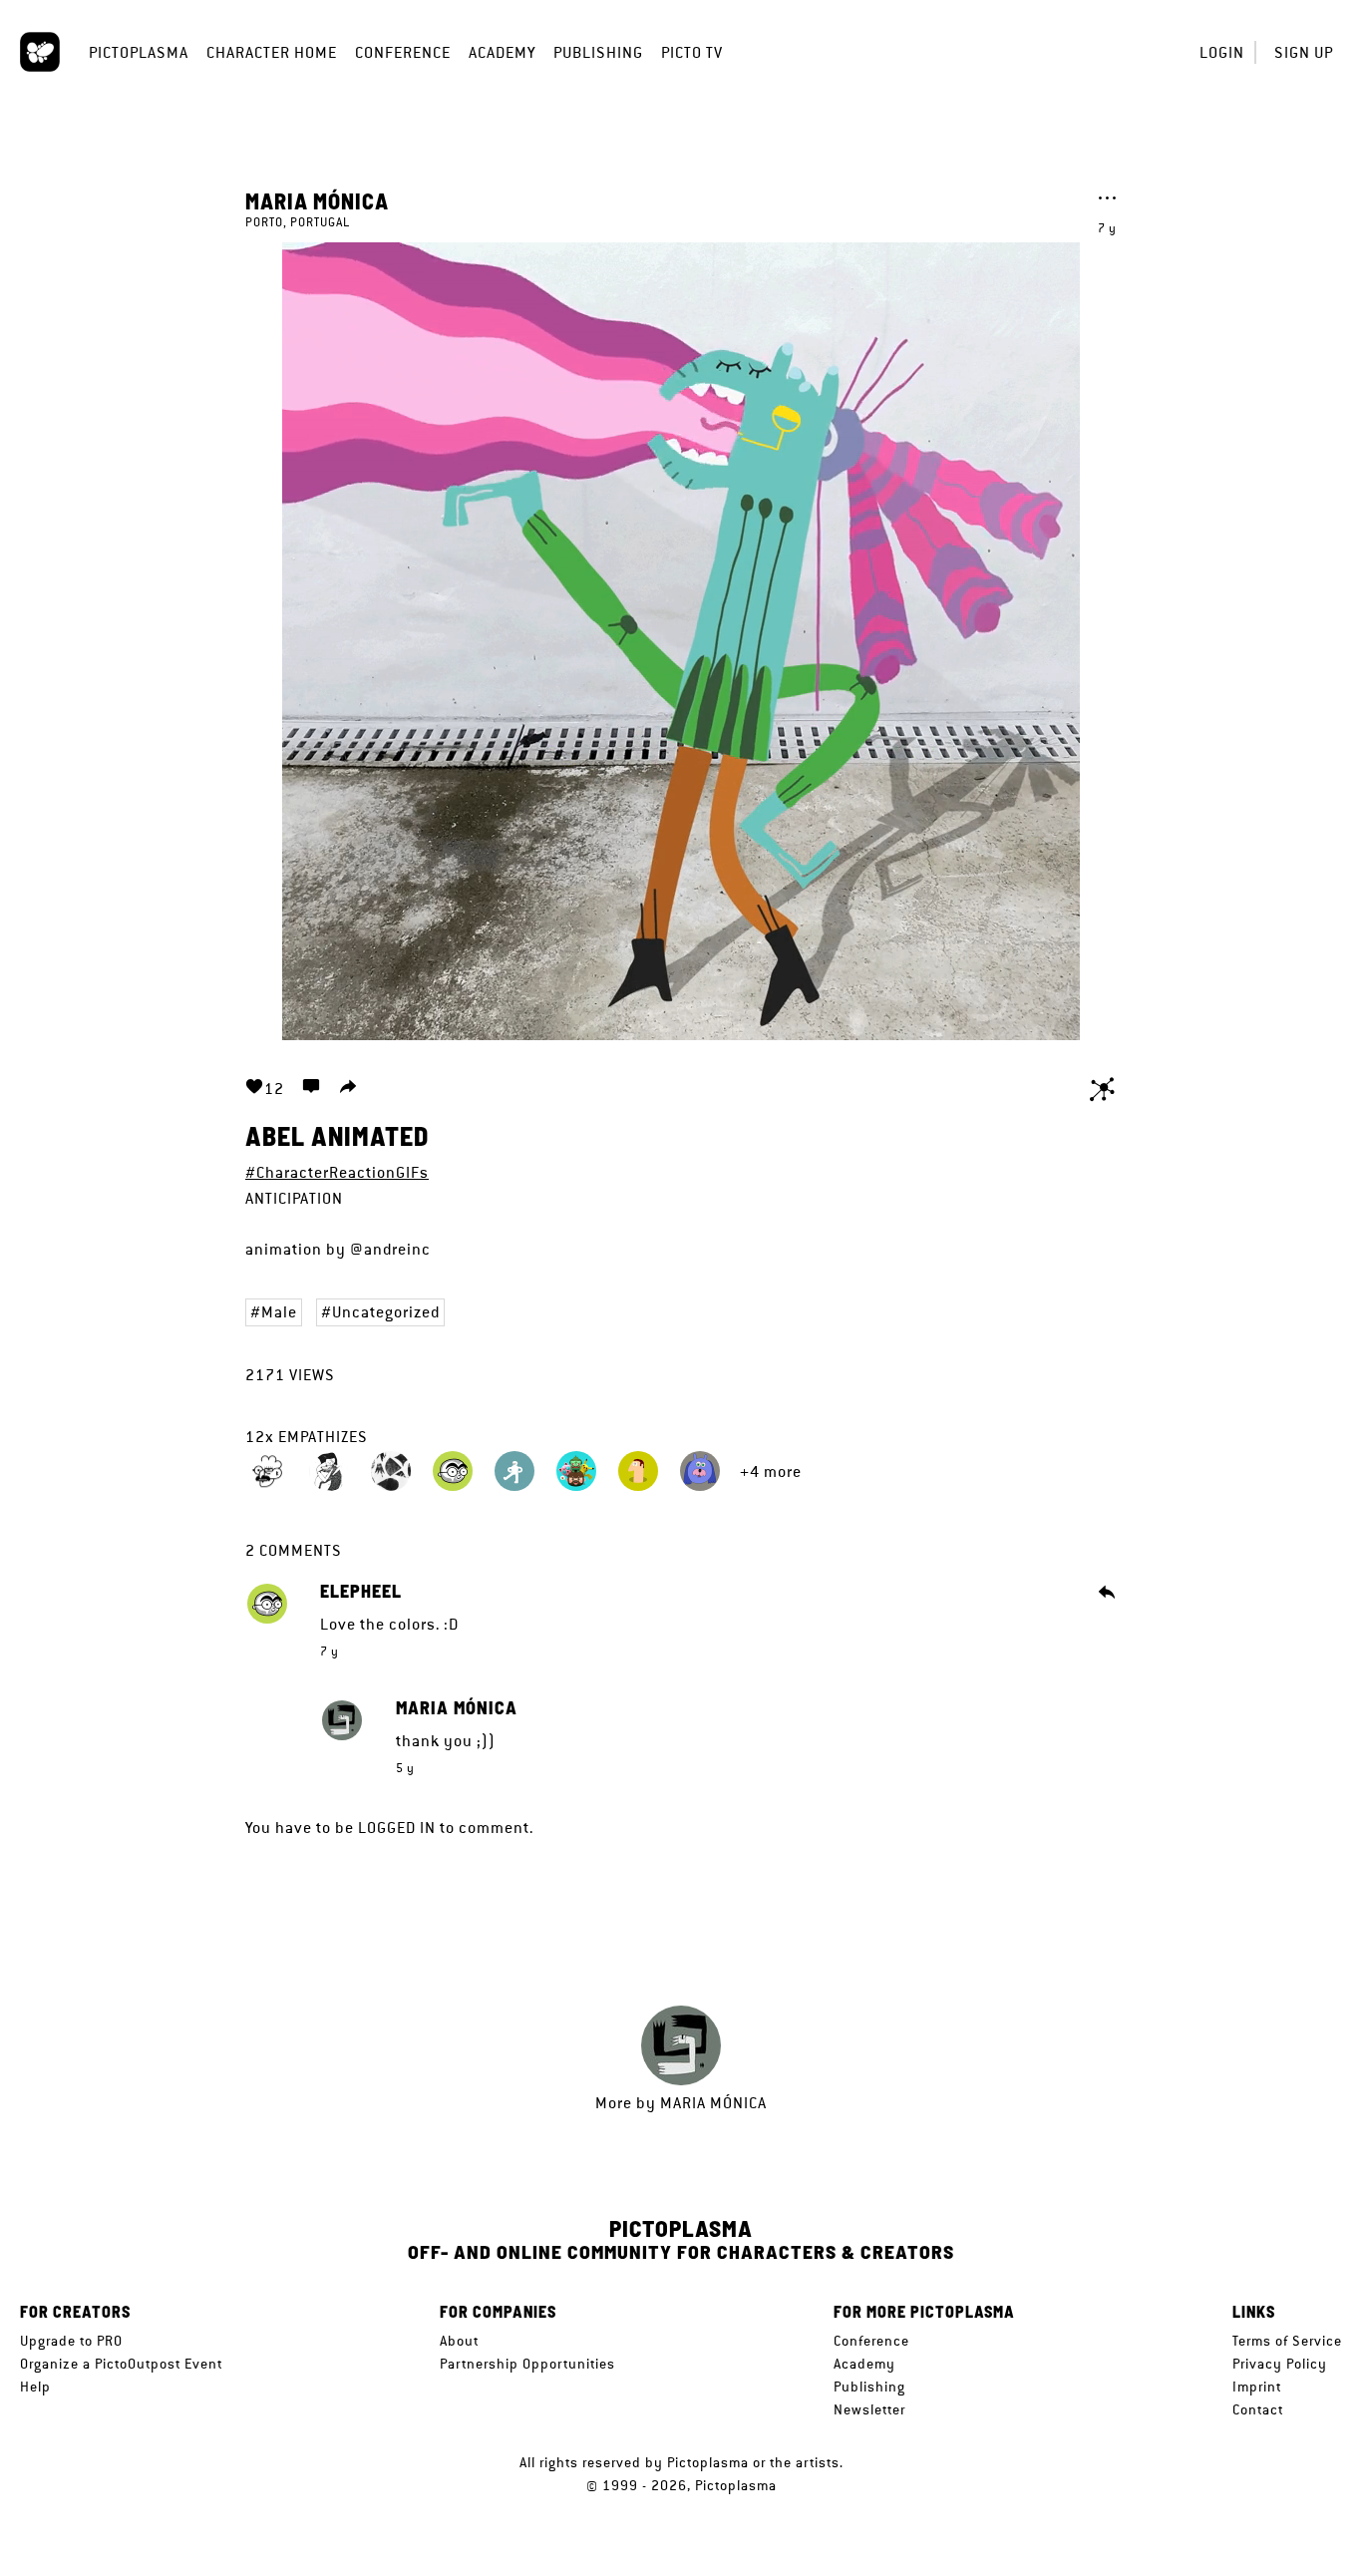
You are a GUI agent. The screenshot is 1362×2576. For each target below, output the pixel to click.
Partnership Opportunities (527, 2364)
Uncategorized (386, 1312)
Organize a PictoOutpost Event (121, 2364)
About (459, 2341)
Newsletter (869, 2409)
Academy (502, 52)
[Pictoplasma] (40, 52)
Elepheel (361, 1592)
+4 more (771, 1472)
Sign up (1304, 52)
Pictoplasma (139, 52)
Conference (403, 52)
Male (279, 1312)
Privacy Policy (1280, 2364)
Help (35, 2387)
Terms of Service (1287, 2341)
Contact (1258, 2409)
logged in (397, 1828)
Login (1222, 52)
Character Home (272, 52)
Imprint (1257, 2387)
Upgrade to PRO (71, 2341)
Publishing (598, 52)
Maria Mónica (317, 200)
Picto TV (692, 52)
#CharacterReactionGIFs (337, 1172)
